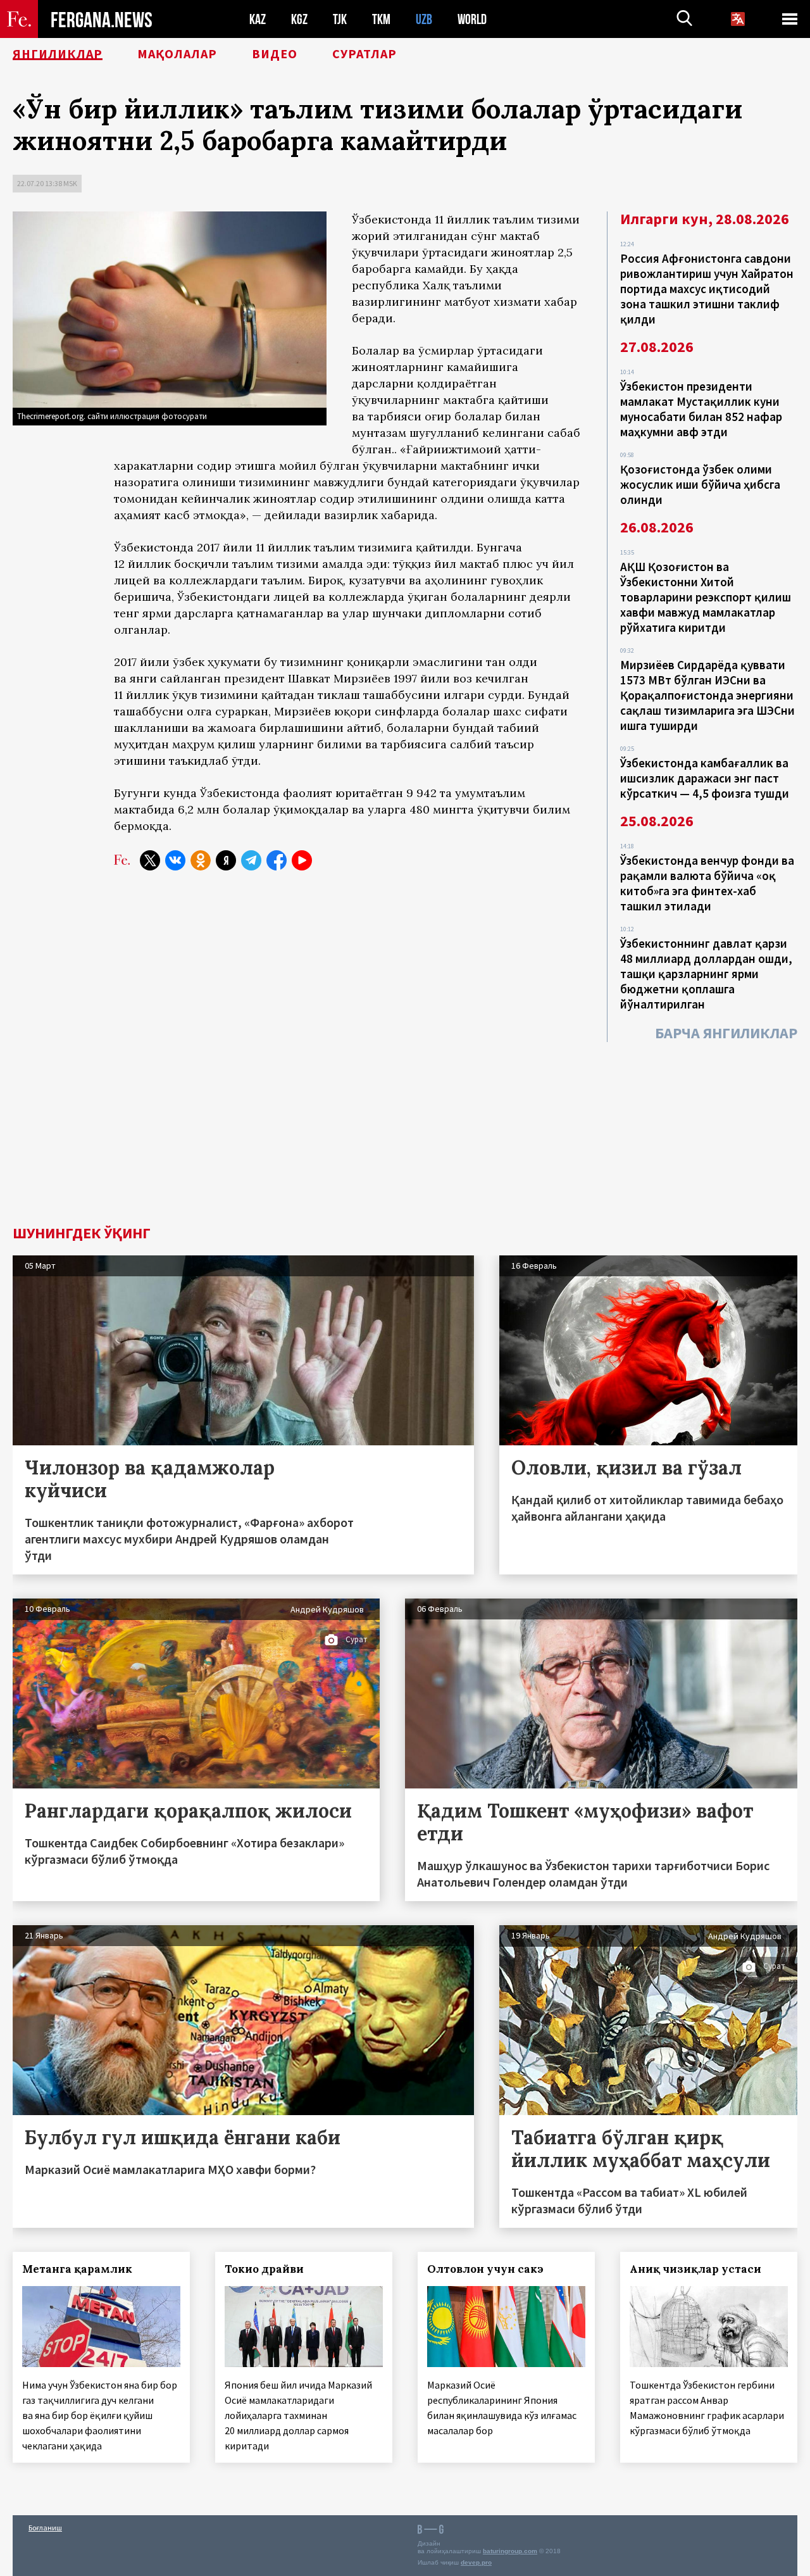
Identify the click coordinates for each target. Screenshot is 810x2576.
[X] (150, 860)
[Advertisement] (405, 1131)
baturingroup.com (510, 2551)
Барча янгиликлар (726, 1033)
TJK (340, 19)
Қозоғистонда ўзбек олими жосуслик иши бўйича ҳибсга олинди (700, 484)
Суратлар (364, 54)
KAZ (258, 19)
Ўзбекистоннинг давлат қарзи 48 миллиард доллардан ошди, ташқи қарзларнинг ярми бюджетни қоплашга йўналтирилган (706, 974)
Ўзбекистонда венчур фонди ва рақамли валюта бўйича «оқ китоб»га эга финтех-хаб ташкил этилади (707, 883)
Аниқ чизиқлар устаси (695, 2269)
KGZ (299, 19)
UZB (424, 19)
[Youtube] (302, 860)
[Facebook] (277, 860)
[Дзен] (226, 860)
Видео (275, 54)
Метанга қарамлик (77, 2269)
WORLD (472, 19)
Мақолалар (177, 54)
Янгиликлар (58, 54)
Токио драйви (264, 2269)
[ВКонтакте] (175, 860)
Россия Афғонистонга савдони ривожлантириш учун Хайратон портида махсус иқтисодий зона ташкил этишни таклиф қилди (707, 289)
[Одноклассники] (201, 860)
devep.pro (476, 2562)
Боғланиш (45, 2528)
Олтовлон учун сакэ (485, 2269)
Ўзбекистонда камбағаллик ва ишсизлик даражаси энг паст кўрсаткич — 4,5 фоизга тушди (705, 778)
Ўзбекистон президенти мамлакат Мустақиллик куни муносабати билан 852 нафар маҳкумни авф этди (701, 409)
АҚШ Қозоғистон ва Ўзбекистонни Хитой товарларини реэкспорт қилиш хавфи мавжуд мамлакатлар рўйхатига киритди (706, 597)
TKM (381, 19)
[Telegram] (251, 860)
